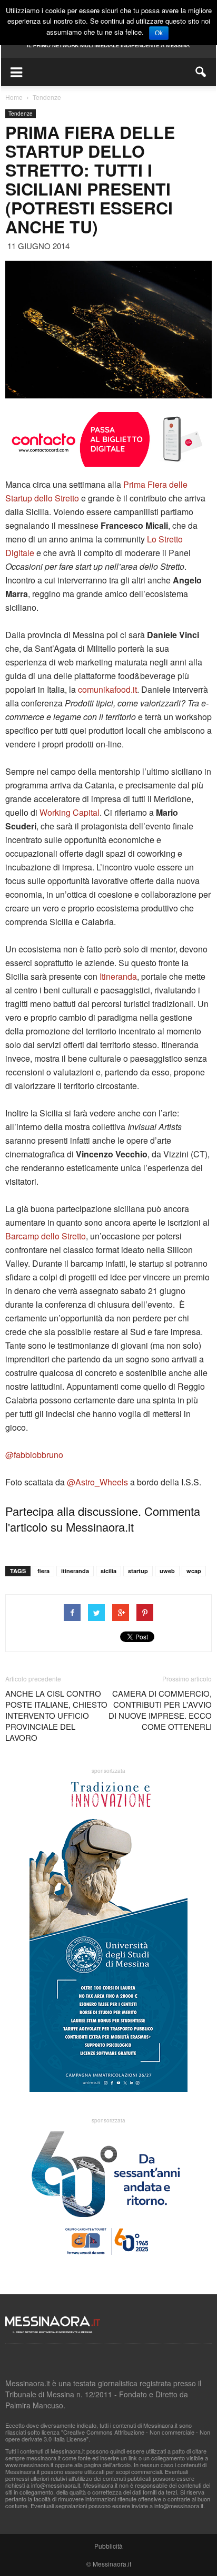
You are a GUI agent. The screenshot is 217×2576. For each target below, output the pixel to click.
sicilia (108, 1571)
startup (138, 1571)
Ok (159, 33)
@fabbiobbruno (34, 1455)
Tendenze (21, 114)
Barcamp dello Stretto (46, 1236)
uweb (167, 1571)
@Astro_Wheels (97, 1482)
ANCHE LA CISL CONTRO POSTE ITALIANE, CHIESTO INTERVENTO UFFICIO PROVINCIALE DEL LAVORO (56, 1715)
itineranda (75, 1571)
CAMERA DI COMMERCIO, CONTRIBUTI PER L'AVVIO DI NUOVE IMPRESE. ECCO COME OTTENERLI (160, 1710)
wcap (194, 1571)
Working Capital (70, 812)
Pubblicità (108, 2546)
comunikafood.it (107, 689)
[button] (201, 72)
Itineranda (118, 976)
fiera (43, 1571)
